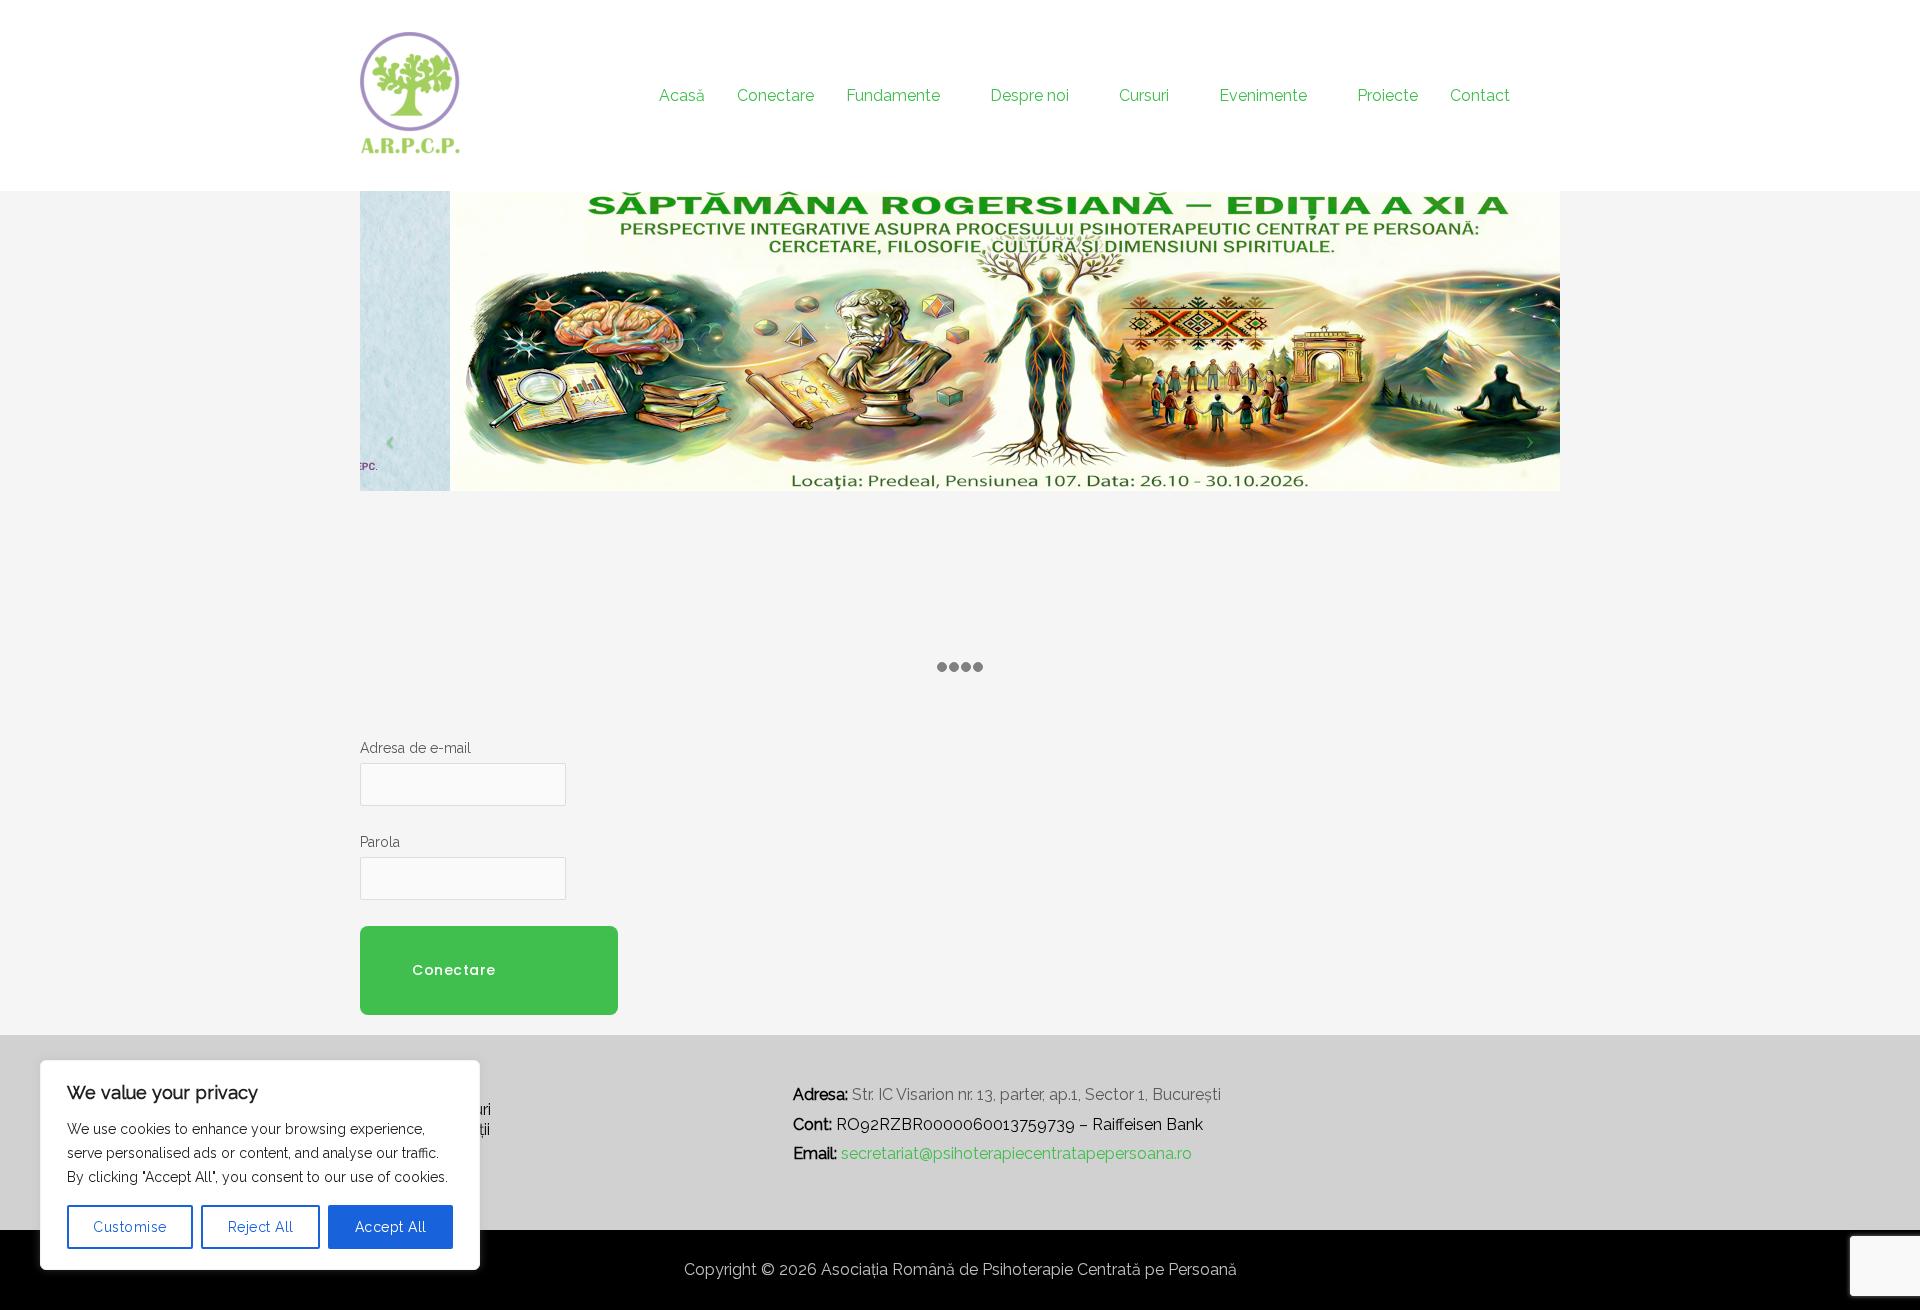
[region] (260, 1165)
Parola (380, 842)
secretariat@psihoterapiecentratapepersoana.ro (1016, 1153)
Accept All (391, 1227)
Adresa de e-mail (415, 748)
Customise (130, 1227)
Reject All (261, 1227)
